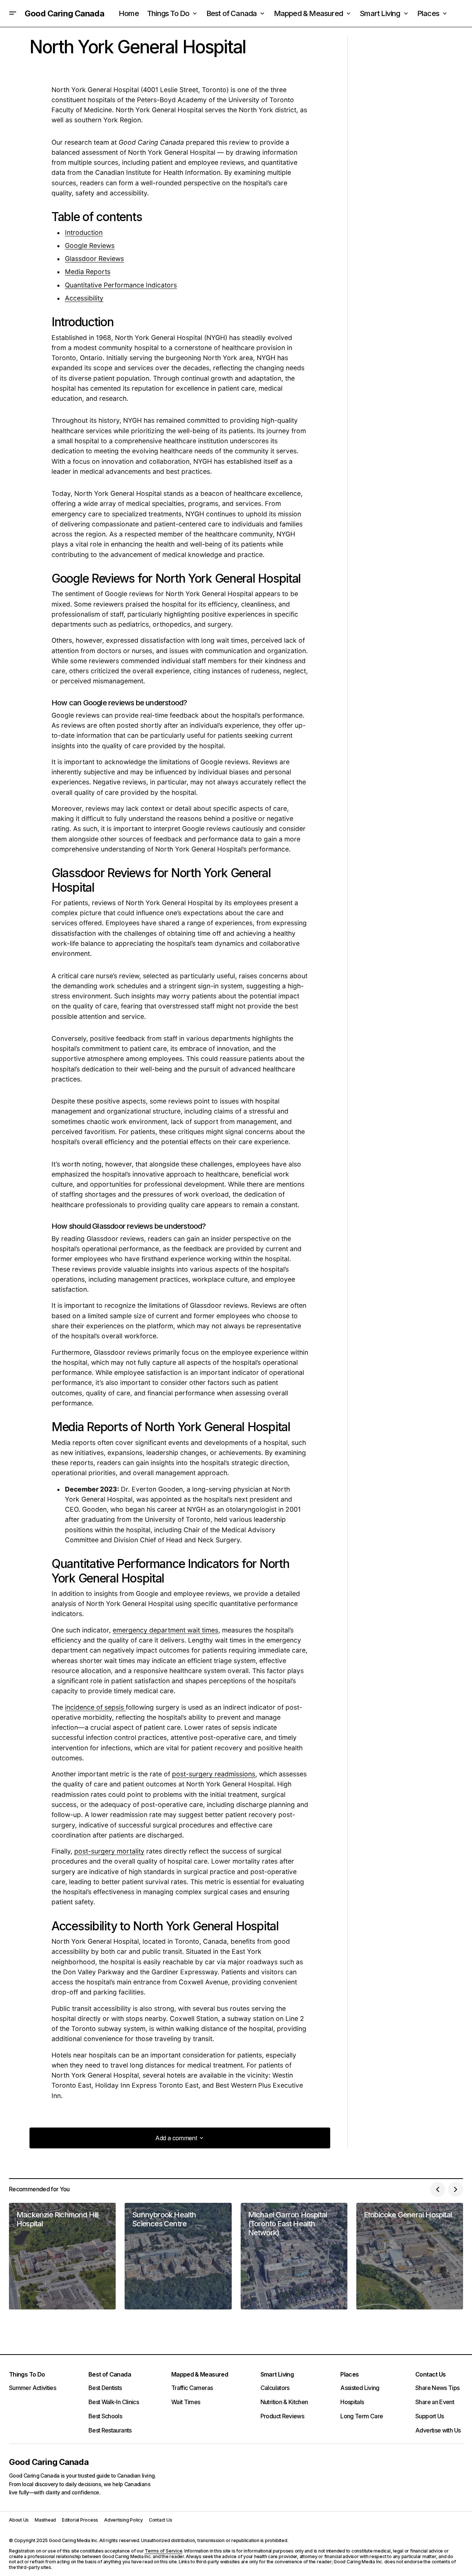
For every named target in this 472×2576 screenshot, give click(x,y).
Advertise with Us (438, 2430)
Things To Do (27, 2374)
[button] (13, 13)
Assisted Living (360, 2388)
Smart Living (277, 2374)
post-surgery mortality (109, 1851)
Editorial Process (80, 2520)
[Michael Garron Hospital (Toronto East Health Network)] (294, 2256)
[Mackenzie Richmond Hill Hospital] (62, 2256)
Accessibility (84, 298)
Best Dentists (105, 2388)
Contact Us (431, 2374)
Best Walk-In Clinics (114, 2402)
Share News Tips (437, 2388)
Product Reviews (282, 2416)
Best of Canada (110, 2374)
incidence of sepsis (95, 1707)
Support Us (430, 2416)
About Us (19, 2520)
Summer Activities (32, 2388)
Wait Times (186, 2402)
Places (349, 2374)
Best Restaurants (110, 2430)
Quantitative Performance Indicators (121, 285)
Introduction (84, 232)
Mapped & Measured (200, 2374)
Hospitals (352, 2402)
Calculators (275, 2388)
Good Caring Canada (64, 13)
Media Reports (88, 272)
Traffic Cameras (192, 2388)
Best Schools (105, 2416)
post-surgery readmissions (214, 1774)
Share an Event (435, 2402)
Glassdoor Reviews (94, 259)
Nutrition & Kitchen (284, 2402)
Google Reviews (90, 245)
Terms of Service (163, 2551)
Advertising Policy (124, 2520)
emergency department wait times (165, 1630)
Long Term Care (362, 2416)
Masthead (45, 2520)
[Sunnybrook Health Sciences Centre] (178, 2256)
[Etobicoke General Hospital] (410, 2256)
